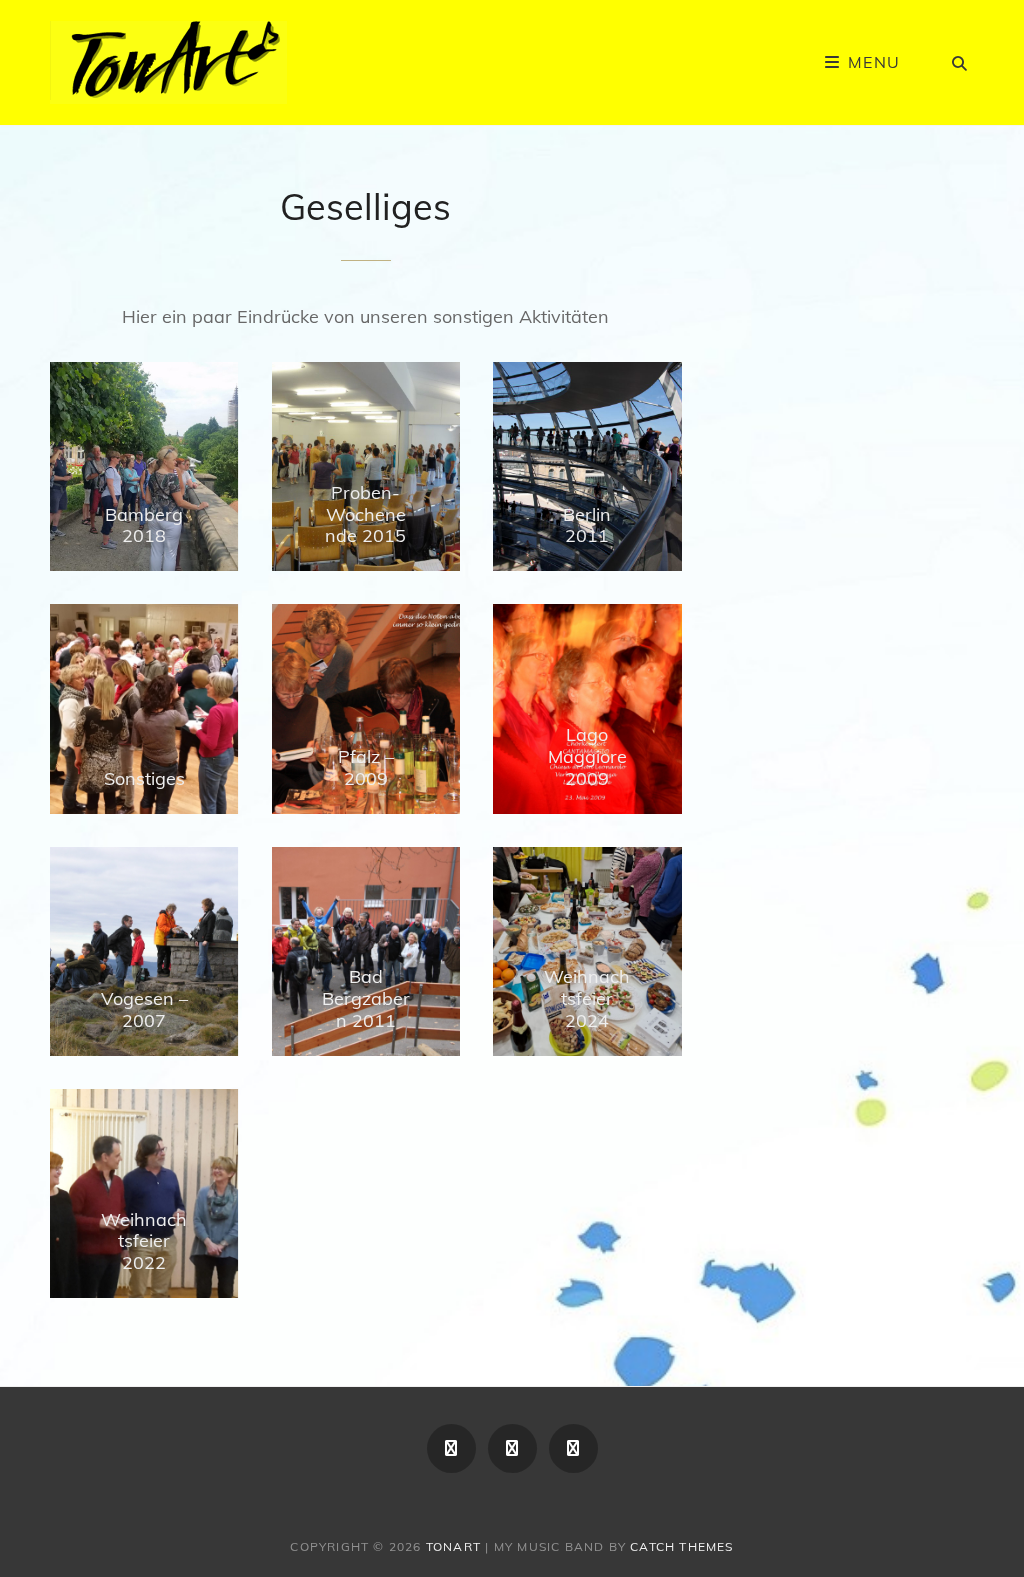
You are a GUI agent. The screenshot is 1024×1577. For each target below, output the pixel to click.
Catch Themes (681, 1546)
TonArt (453, 1546)
